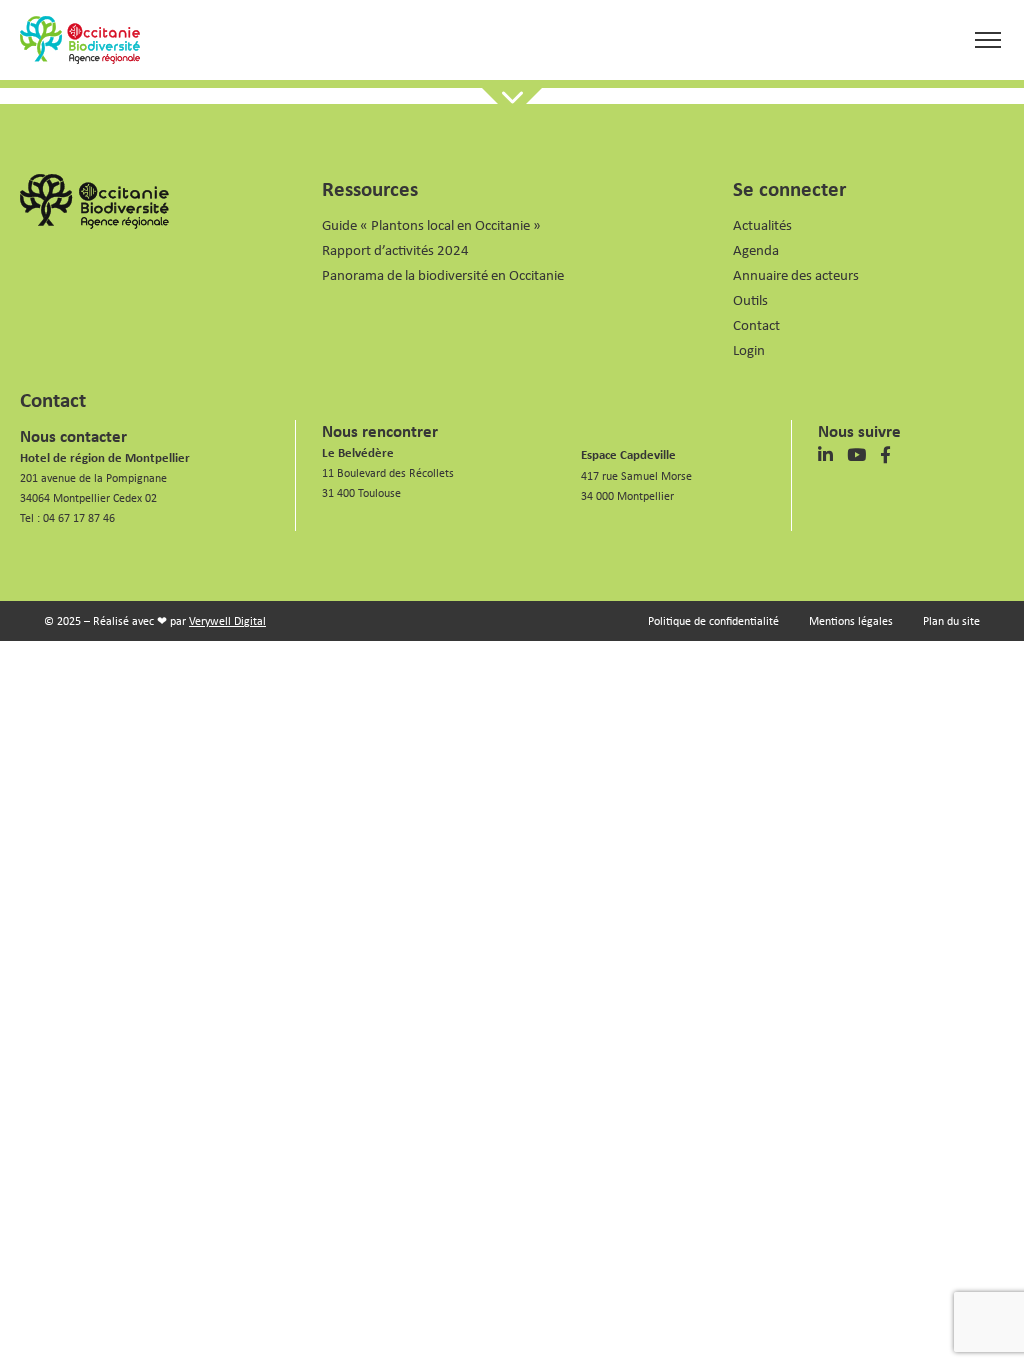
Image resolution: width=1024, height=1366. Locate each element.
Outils (750, 299)
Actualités (762, 224)
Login (749, 349)
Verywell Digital (227, 620)
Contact (756, 324)
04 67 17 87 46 (79, 517)
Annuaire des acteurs (796, 274)
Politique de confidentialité (713, 620)
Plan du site (951, 620)
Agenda (756, 249)
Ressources (370, 188)
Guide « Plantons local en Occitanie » (431, 224)
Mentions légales (851, 620)
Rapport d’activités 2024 (395, 249)
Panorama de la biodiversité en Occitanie (443, 274)
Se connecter (789, 188)
